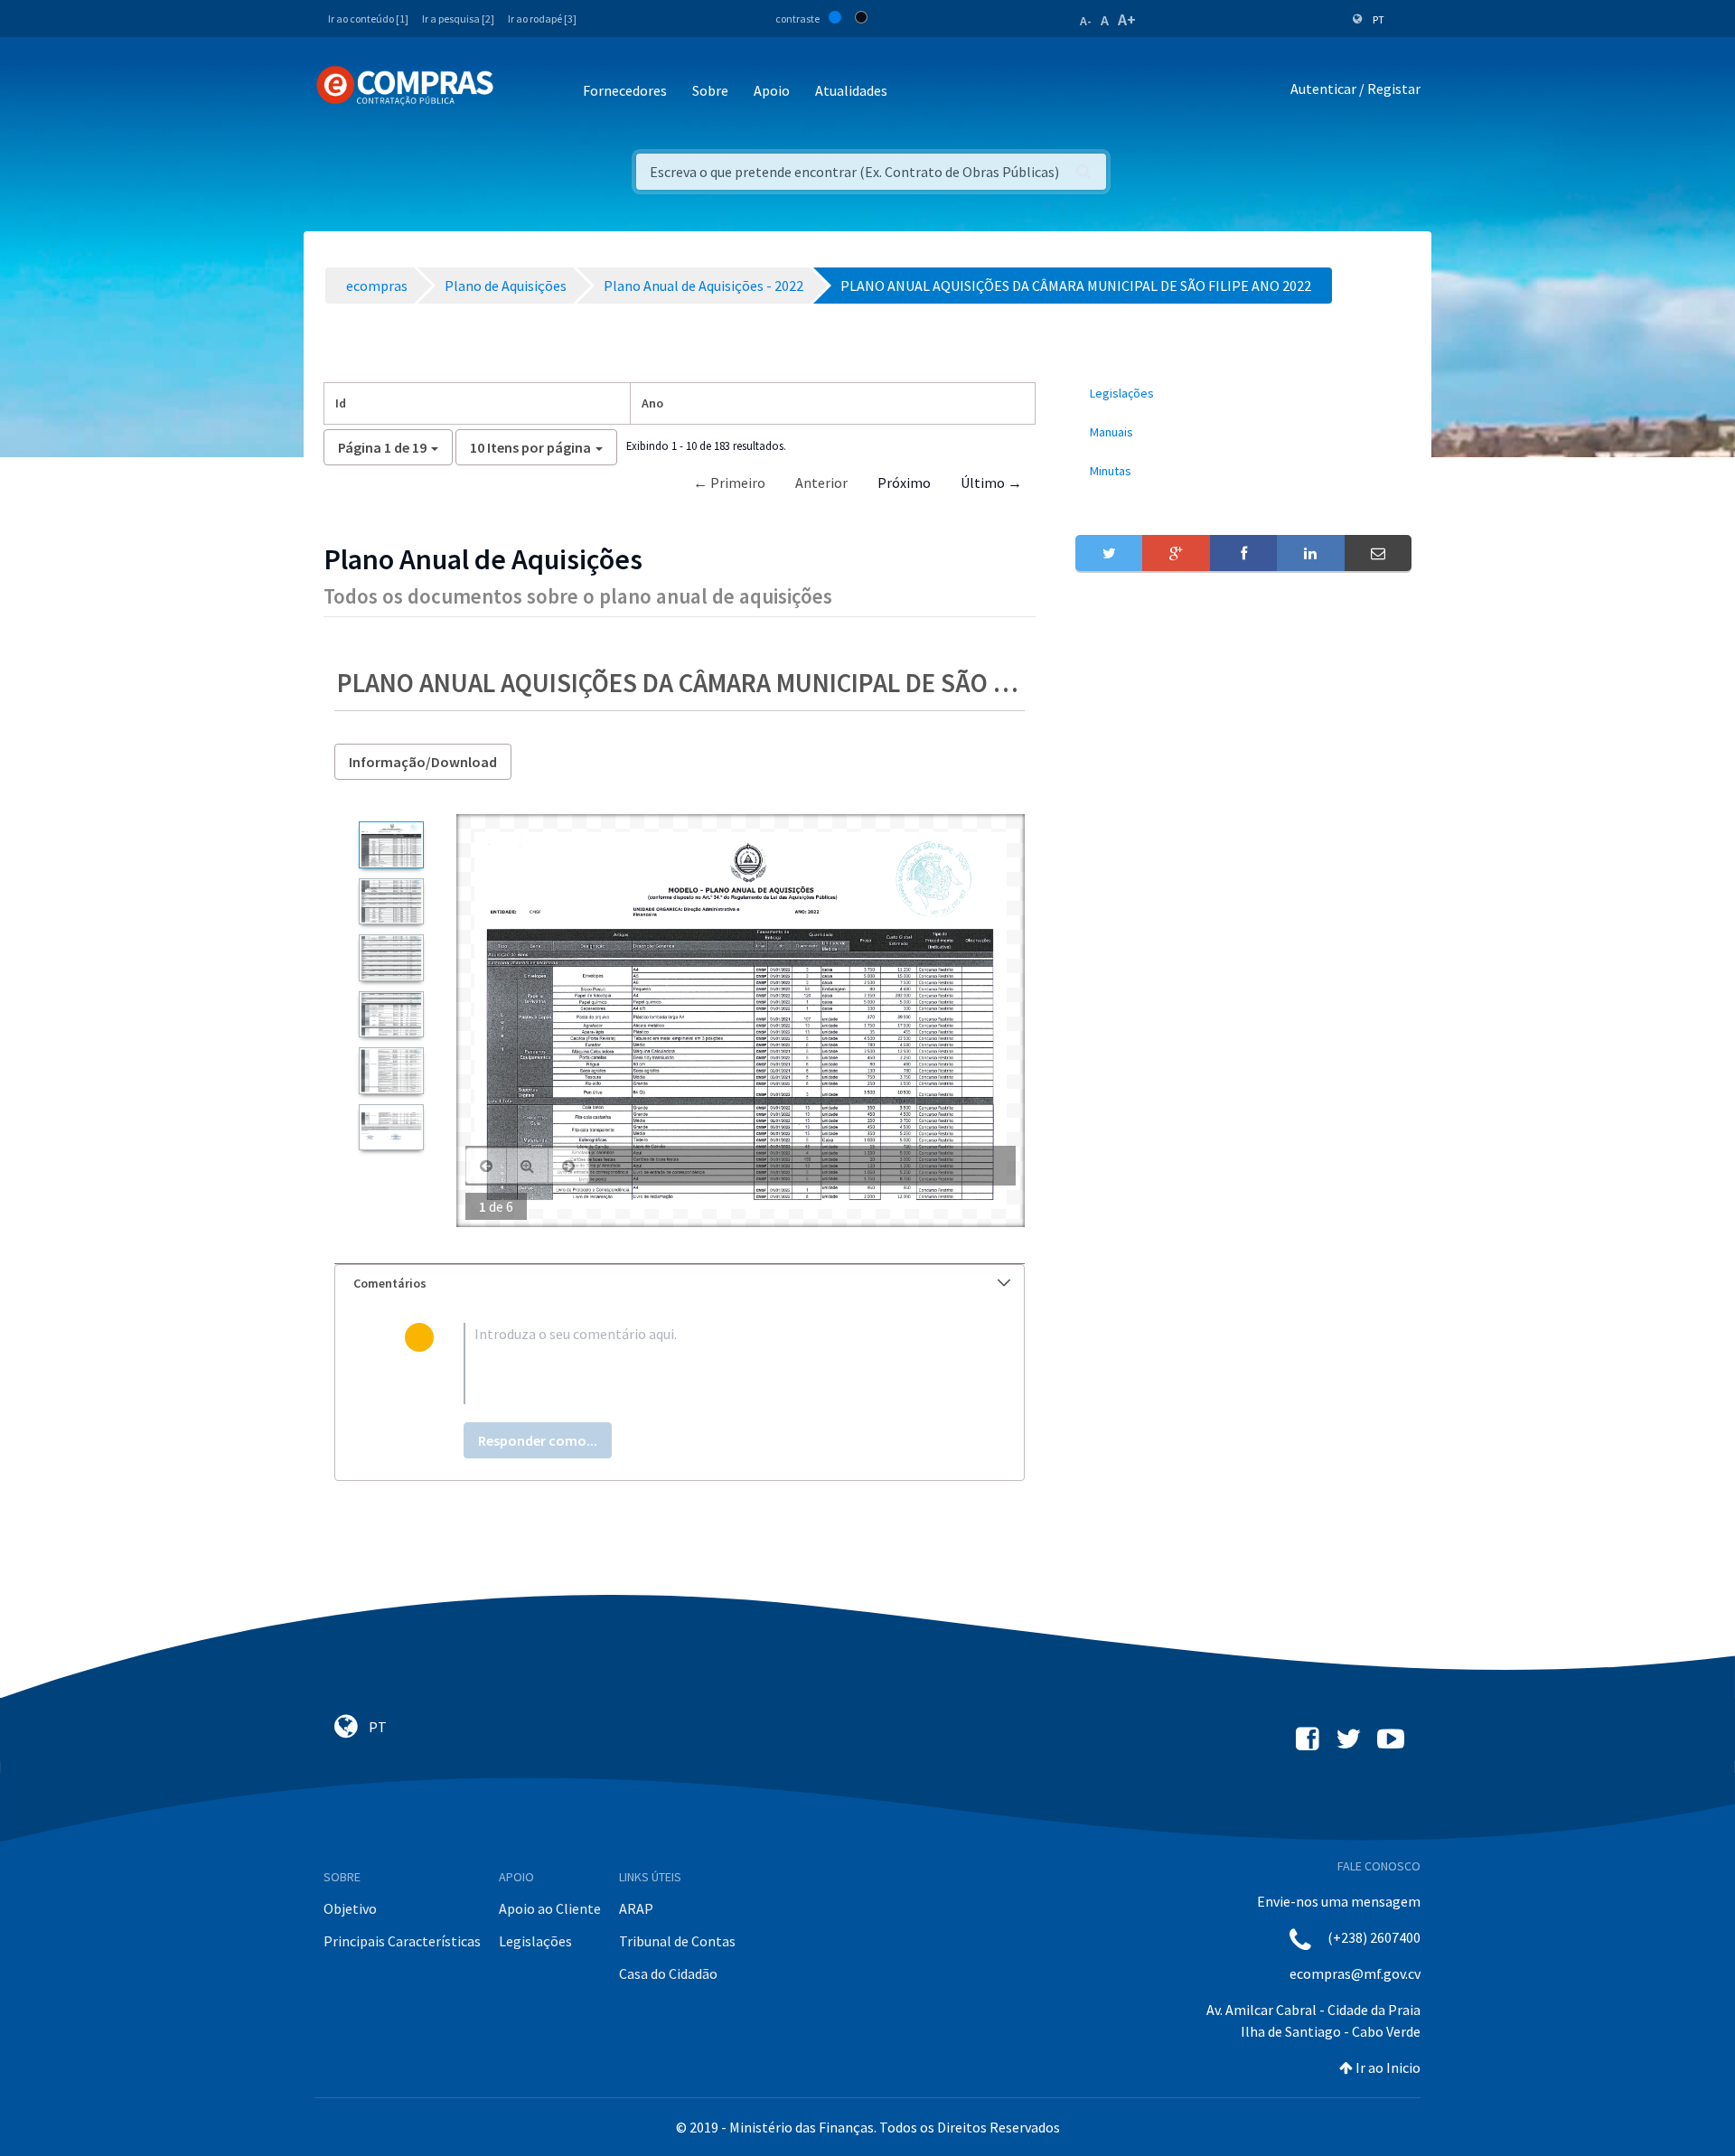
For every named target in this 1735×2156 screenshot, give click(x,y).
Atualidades (851, 90)
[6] (391, 1127)
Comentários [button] (390, 1283)
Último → (991, 483)
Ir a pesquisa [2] (458, 19)
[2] (391, 901)
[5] (391, 1070)
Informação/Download (423, 762)
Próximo (904, 483)
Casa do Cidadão (668, 1973)
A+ (1127, 19)
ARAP (636, 1908)
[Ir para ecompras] (405, 86)
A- (1086, 21)
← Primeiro (729, 483)
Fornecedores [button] (625, 90)
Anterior (821, 483)
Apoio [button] (772, 90)
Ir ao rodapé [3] (542, 19)
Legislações (535, 1941)
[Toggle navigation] (519, 92)
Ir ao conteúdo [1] (368, 19)
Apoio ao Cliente (550, 1908)
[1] (391, 844)
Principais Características (402, 1941)
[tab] (680, 1284)
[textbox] (709, 1364)
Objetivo (350, 1908)
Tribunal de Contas (677, 1941)
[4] (391, 1014)
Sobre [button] (710, 90)
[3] (391, 957)
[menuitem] (1243, 394)
